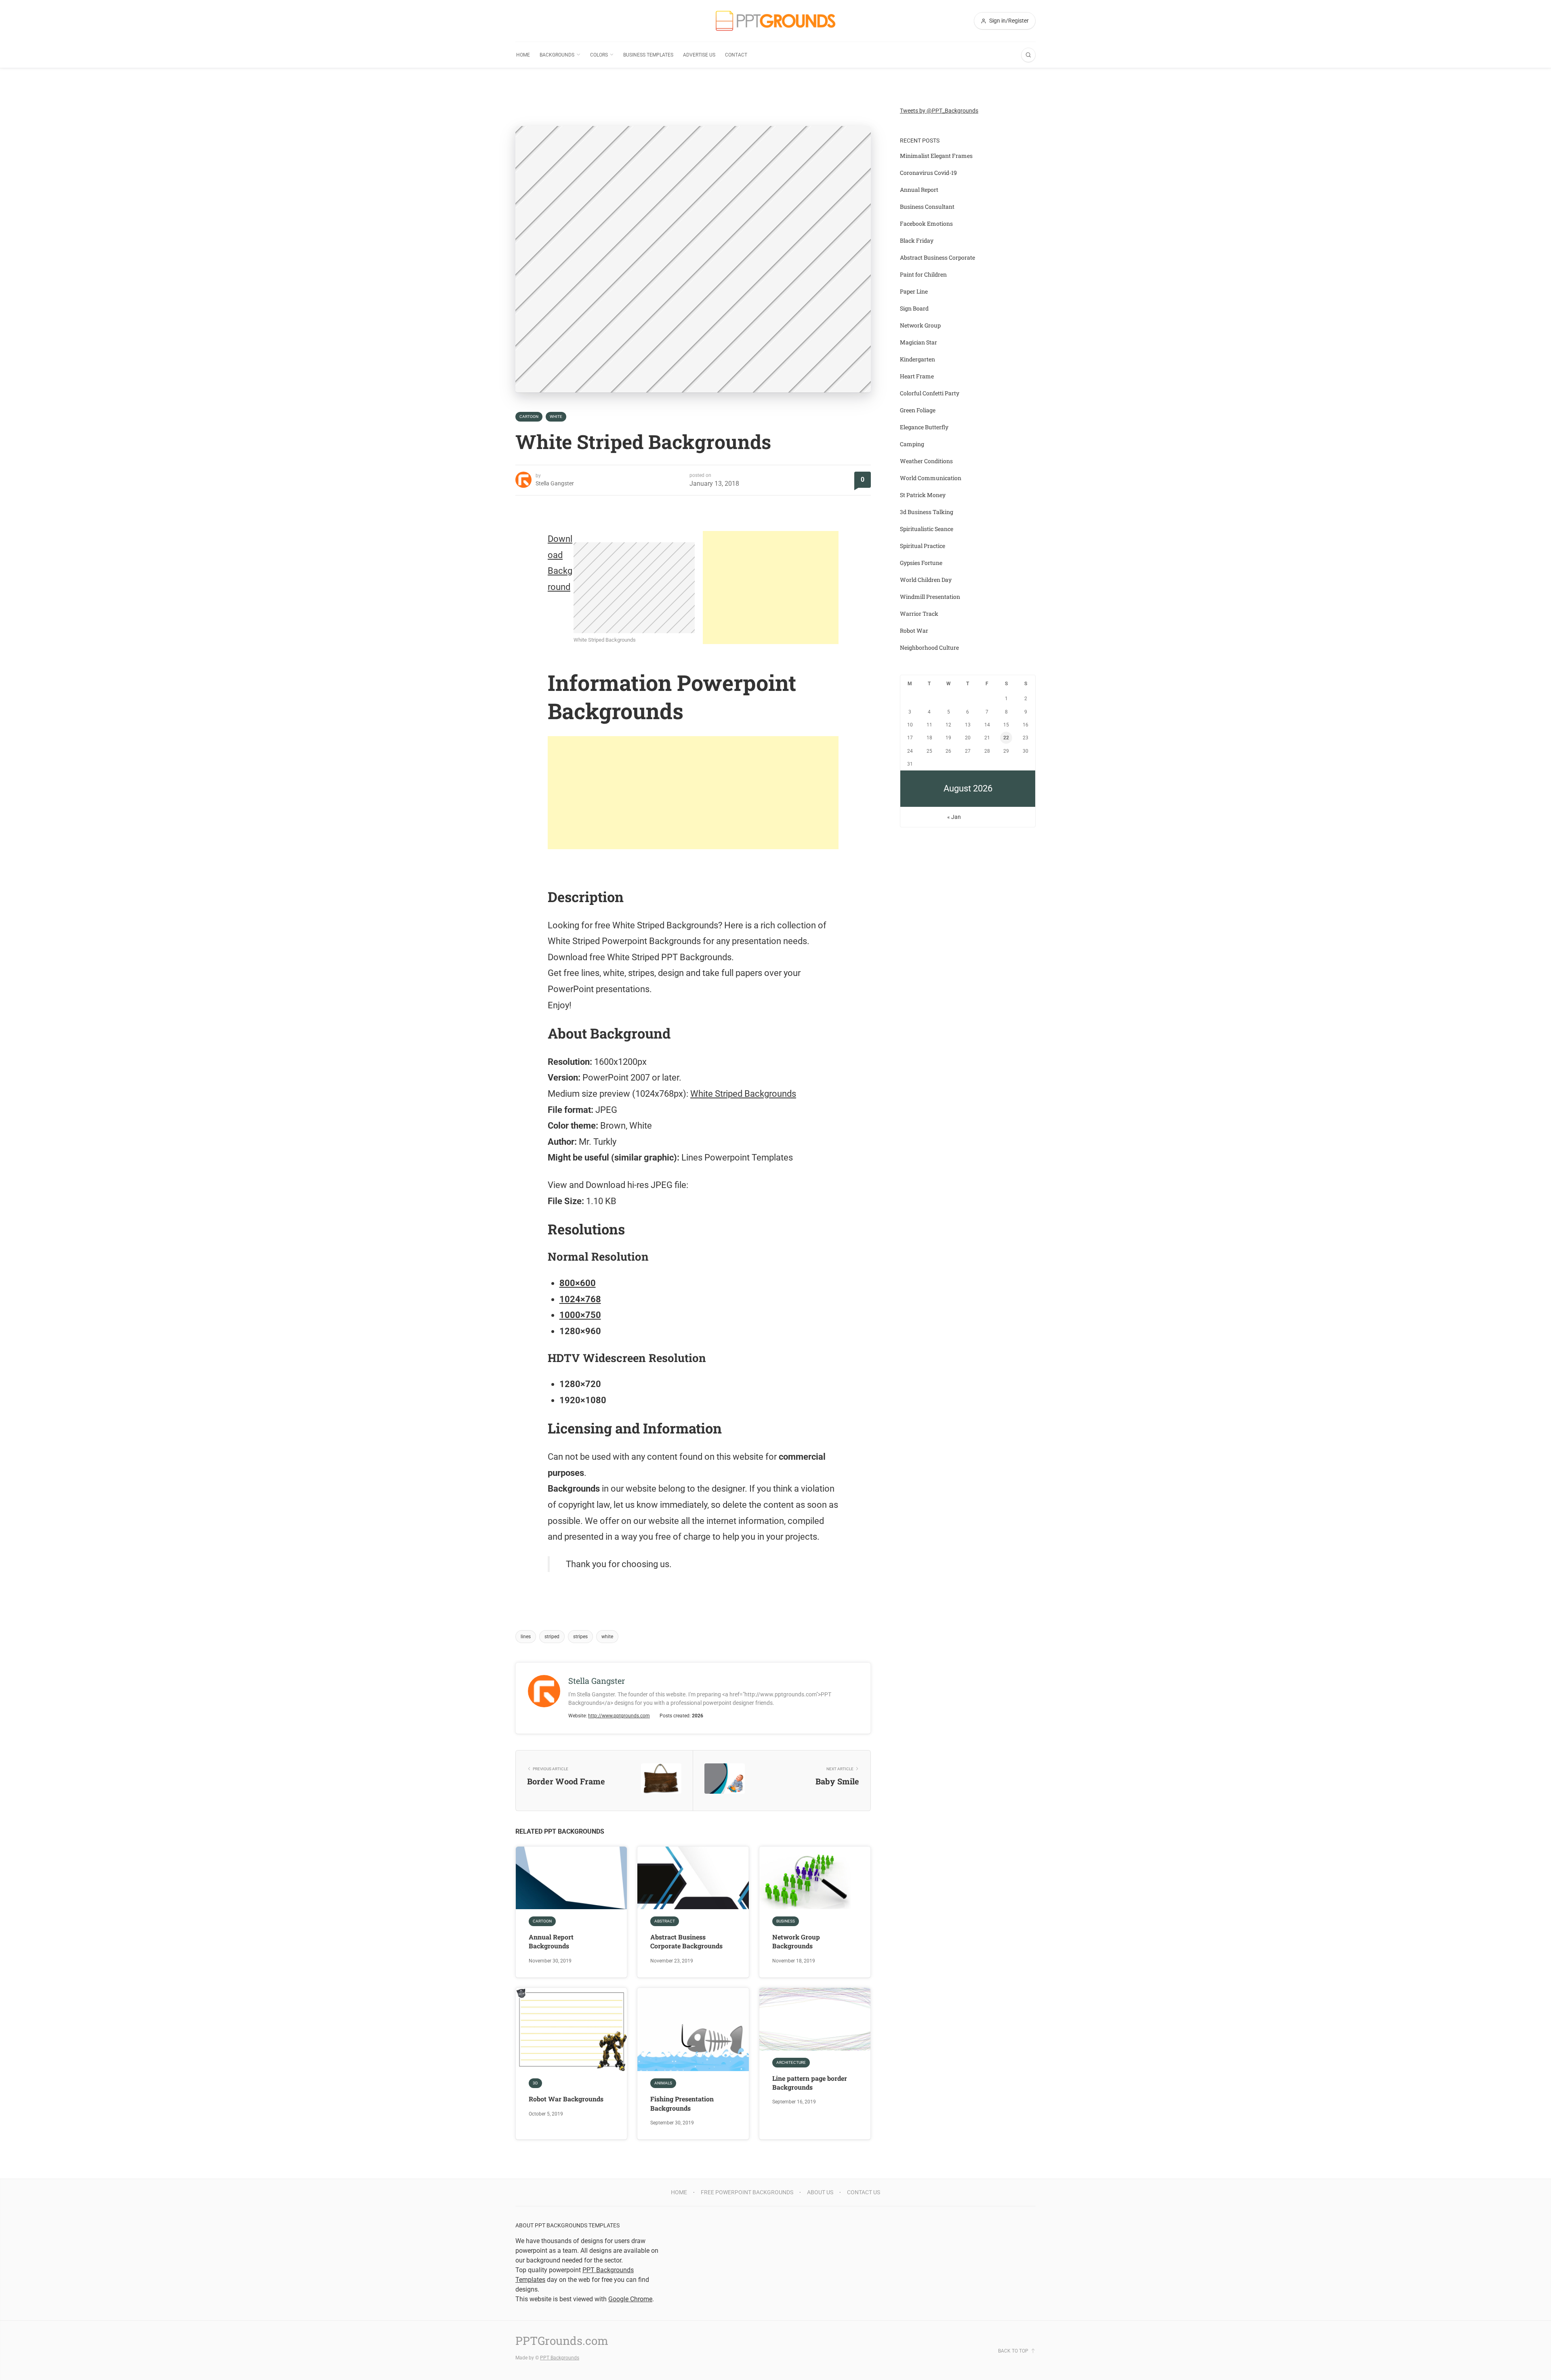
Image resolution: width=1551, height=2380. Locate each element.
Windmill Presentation (930, 597)
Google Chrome (630, 2299)
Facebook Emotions (926, 224)
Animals (663, 2083)
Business (786, 1921)
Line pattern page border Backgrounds (810, 2083)
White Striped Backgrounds (743, 1094)
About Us (820, 2192)
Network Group (920, 325)
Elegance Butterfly (924, 427)
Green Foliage (918, 410)
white (607, 1637)
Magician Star (918, 342)
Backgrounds (557, 55)
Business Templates (648, 55)
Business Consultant (927, 207)
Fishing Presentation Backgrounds (682, 2103)
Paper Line (914, 291)
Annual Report (919, 190)
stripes (580, 1637)
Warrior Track (919, 614)
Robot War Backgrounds (566, 2099)
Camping (912, 444)
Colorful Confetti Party (930, 393)
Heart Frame (917, 376)
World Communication (931, 478)
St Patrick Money (923, 495)
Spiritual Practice (923, 546)
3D (535, 2083)
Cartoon (529, 417)
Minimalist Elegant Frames (936, 156)
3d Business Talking (927, 512)
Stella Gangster (555, 483)
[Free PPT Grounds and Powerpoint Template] (775, 21)
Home (523, 55)
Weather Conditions (926, 461)
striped (552, 1637)
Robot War (914, 631)
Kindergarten (917, 359)
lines (526, 1637)
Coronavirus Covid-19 (928, 173)
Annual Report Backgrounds (551, 1941)
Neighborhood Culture (929, 647)
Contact (736, 55)
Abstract (665, 1921)
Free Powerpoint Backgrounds (747, 2192)
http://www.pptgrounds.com (619, 1716)
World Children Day (926, 580)
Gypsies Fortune (921, 563)
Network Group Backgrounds (796, 1941)
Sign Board (914, 308)
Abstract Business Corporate (937, 257)
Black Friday (917, 240)
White (556, 417)
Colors (599, 55)
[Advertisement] (771, 588)
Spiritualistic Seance (927, 529)
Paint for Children (923, 274)
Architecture (791, 2062)
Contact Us (864, 2192)
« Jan (954, 817)
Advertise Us (699, 55)
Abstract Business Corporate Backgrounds (686, 1941)
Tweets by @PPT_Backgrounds (939, 111)
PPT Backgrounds (560, 2358)
